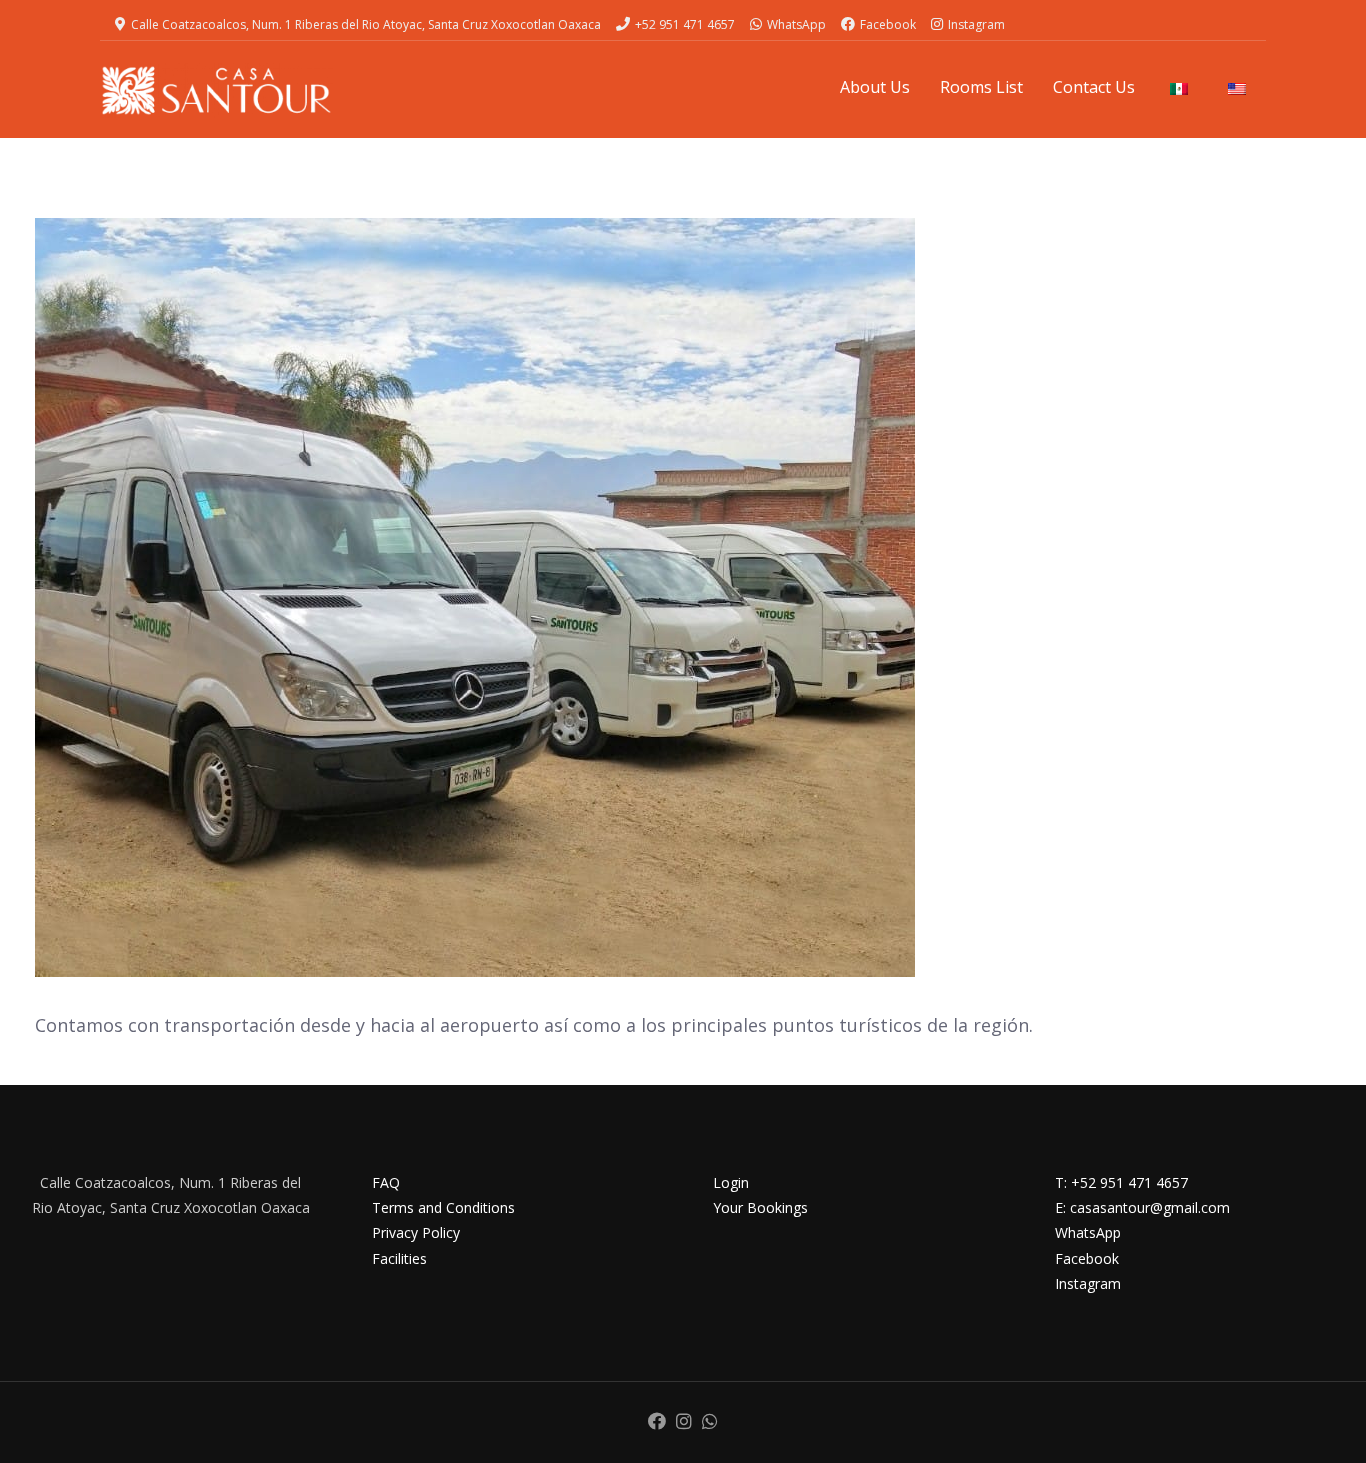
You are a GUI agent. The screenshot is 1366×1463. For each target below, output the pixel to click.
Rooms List (981, 87)
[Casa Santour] (216, 90)
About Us (875, 87)
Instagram (976, 24)
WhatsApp (796, 24)
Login (731, 1182)
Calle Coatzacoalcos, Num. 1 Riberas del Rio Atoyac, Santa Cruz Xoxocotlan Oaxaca (366, 24)
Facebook (888, 24)
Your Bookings (760, 1207)
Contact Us (1094, 87)
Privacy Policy (416, 1232)
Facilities (399, 1258)
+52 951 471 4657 (685, 24)
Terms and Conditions (443, 1207)
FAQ (386, 1182)
